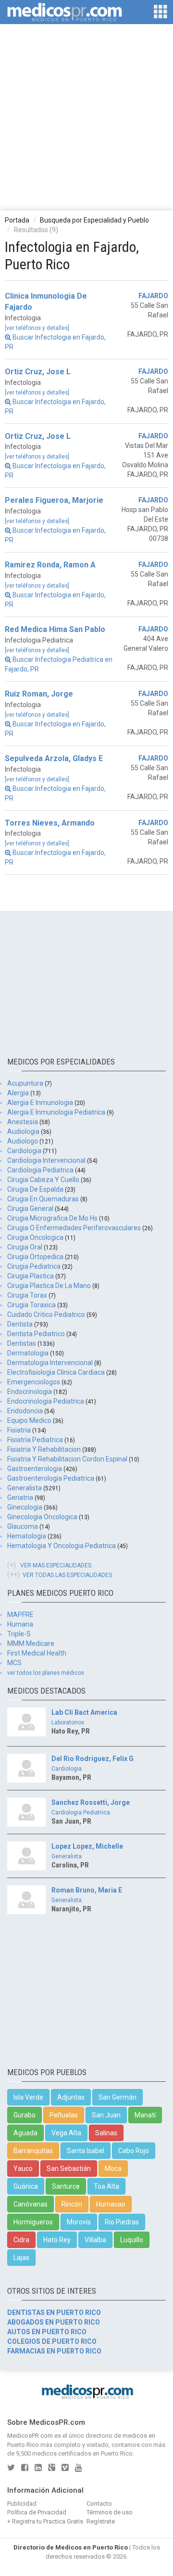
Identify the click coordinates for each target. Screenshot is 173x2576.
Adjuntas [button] (71, 2097)
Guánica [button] (26, 2186)
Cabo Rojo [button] (134, 2151)
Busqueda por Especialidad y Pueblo (94, 220)
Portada (17, 220)
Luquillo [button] (132, 2240)
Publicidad (22, 2504)
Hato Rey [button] (57, 2240)
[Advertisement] (86, 117)
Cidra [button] (21, 2240)
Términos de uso (110, 2512)
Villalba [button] (95, 2240)
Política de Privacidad (37, 2512)
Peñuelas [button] (64, 2115)
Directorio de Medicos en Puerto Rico (71, 2547)
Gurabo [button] (25, 2115)
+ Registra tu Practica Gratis (45, 2521)
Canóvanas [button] (31, 2204)
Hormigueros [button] (33, 2222)
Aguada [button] (25, 2133)
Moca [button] (113, 2169)
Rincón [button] (72, 2204)
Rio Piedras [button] (122, 2222)
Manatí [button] (145, 2115)
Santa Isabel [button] (86, 2151)
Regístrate (101, 2521)
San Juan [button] (106, 2115)
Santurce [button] (66, 2186)
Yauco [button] (23, 2169)
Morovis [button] (79, 2222)
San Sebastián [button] (69, 2169)
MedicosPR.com (30, 2436)
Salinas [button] (106, 2133)
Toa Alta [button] (106, 2186)
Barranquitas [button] (33, 2151)
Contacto (99, 2504)
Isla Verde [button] (28, 2097)
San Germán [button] (117, 2097)
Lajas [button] (21, 2258)
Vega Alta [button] (66, 2133)
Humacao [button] (111, 2204)
